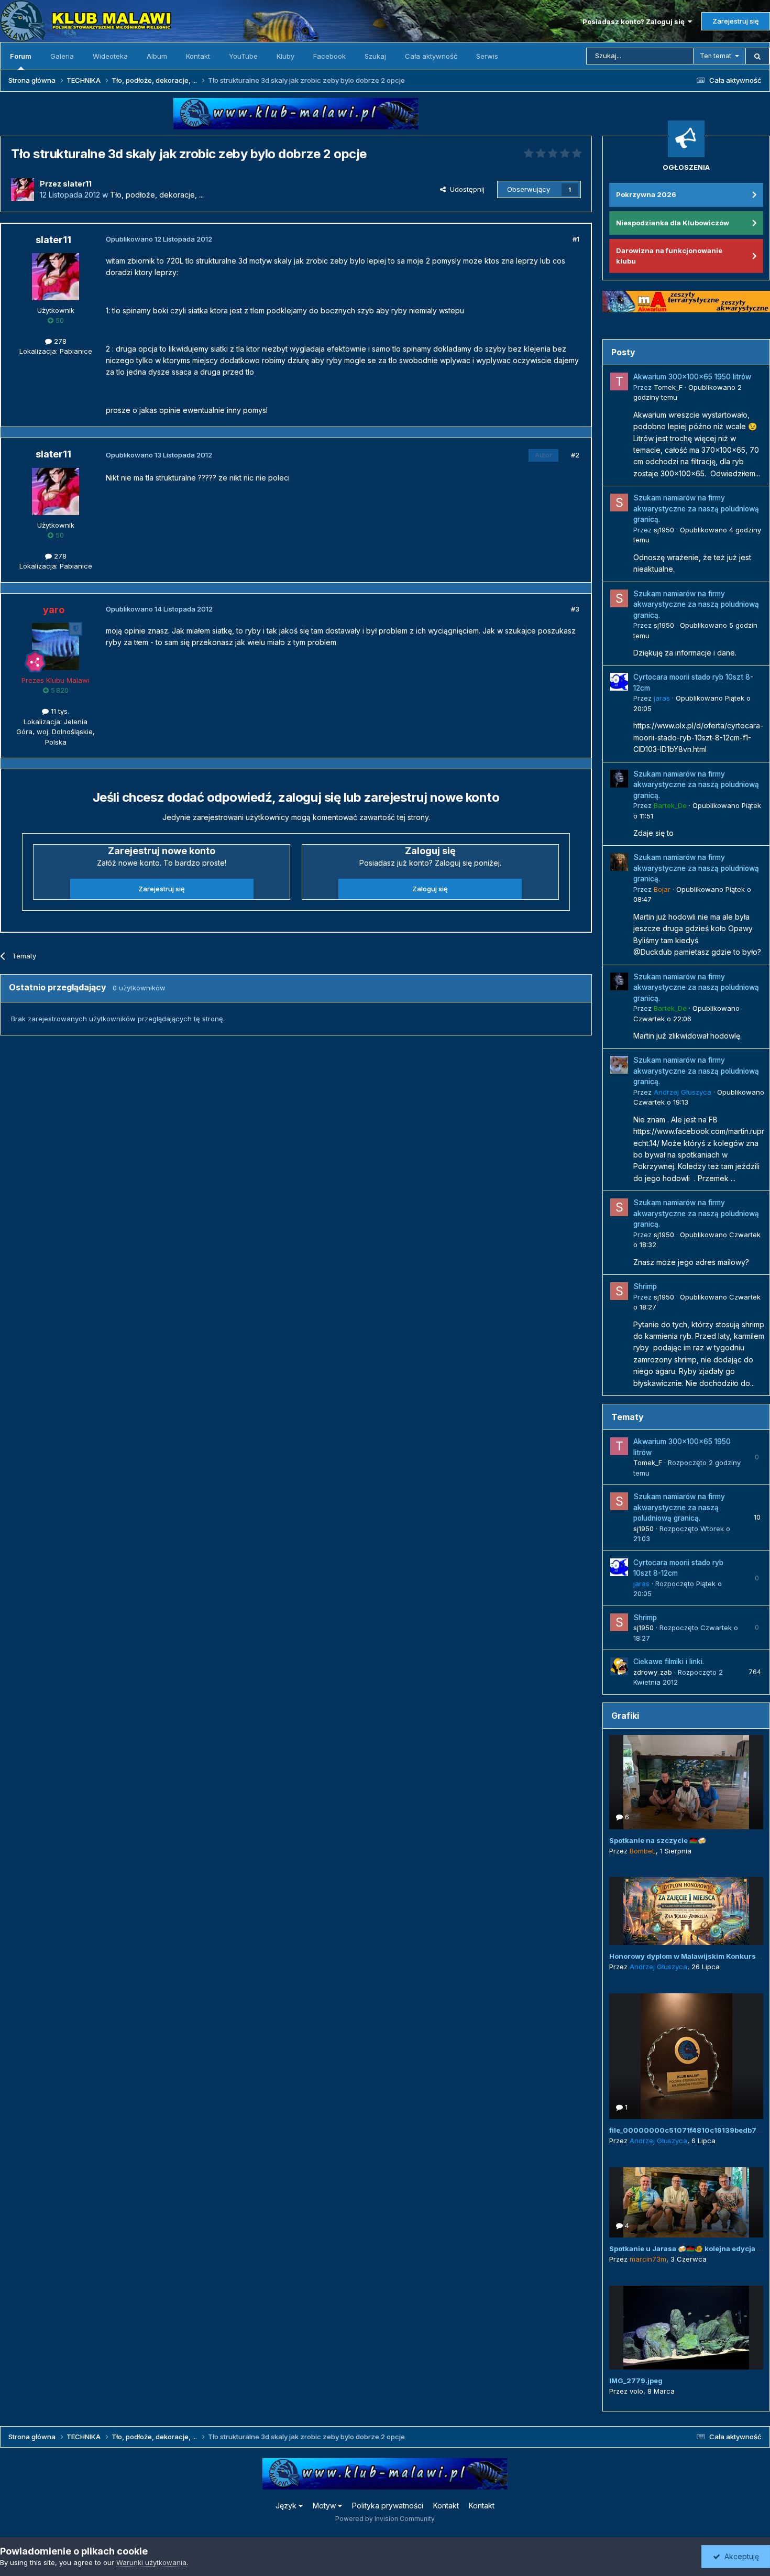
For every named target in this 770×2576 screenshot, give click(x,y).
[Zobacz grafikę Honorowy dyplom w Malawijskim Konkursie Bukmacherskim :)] (686, 1911)
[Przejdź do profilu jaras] (619, 682)
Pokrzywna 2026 (646, 194)
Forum (21, 56)
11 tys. (59, 711)
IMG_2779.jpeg (636, 2381)
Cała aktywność (431, 56)
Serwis (487, 56)
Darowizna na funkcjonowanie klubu (669, 256)
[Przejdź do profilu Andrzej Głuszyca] (619, 1065)
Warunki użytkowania (151, 2562)
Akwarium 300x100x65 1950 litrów (692, 377)
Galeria (62, 56)
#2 (575, 455)
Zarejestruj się (736, 21)
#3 (575, 609)
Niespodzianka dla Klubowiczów (673, 223)
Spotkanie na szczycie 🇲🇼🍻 (658, 1840)
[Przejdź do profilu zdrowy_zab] (619, 1666)
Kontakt (198, 56)
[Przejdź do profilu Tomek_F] (619, 381)
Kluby (285, 56)
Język (287, 2506)
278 (59, 341)
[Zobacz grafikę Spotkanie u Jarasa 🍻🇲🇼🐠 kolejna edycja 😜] (686, 2202)
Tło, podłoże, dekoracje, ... (157, 195)
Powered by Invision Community (385, 2519)
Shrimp (645, 1286)
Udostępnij (465, 189)
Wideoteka (110, 56)
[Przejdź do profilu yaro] (56, 647)
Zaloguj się (430, 889)
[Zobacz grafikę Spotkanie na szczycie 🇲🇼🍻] (686, 1782)
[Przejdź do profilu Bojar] (619, 862)
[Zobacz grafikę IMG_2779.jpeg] (686, 2328)
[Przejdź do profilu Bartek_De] (619, 779)
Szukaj (375, 56)
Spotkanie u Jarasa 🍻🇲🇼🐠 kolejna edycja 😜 (687, 2248)
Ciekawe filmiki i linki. (669, 1662)
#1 (576, 239)
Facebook (329, 56)
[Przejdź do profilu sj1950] (619, 503)
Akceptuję (740, 2556)
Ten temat (716, 56)
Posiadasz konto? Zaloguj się (635, 21)
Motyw (325, 2506)
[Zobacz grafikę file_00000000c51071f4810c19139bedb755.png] (686, 2056)
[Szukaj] (757, 56)
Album (157, 56)
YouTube (243, 56)
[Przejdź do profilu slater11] (23, 190)
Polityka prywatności (388, 2506)
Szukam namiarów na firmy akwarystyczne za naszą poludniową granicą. (696, 509)
